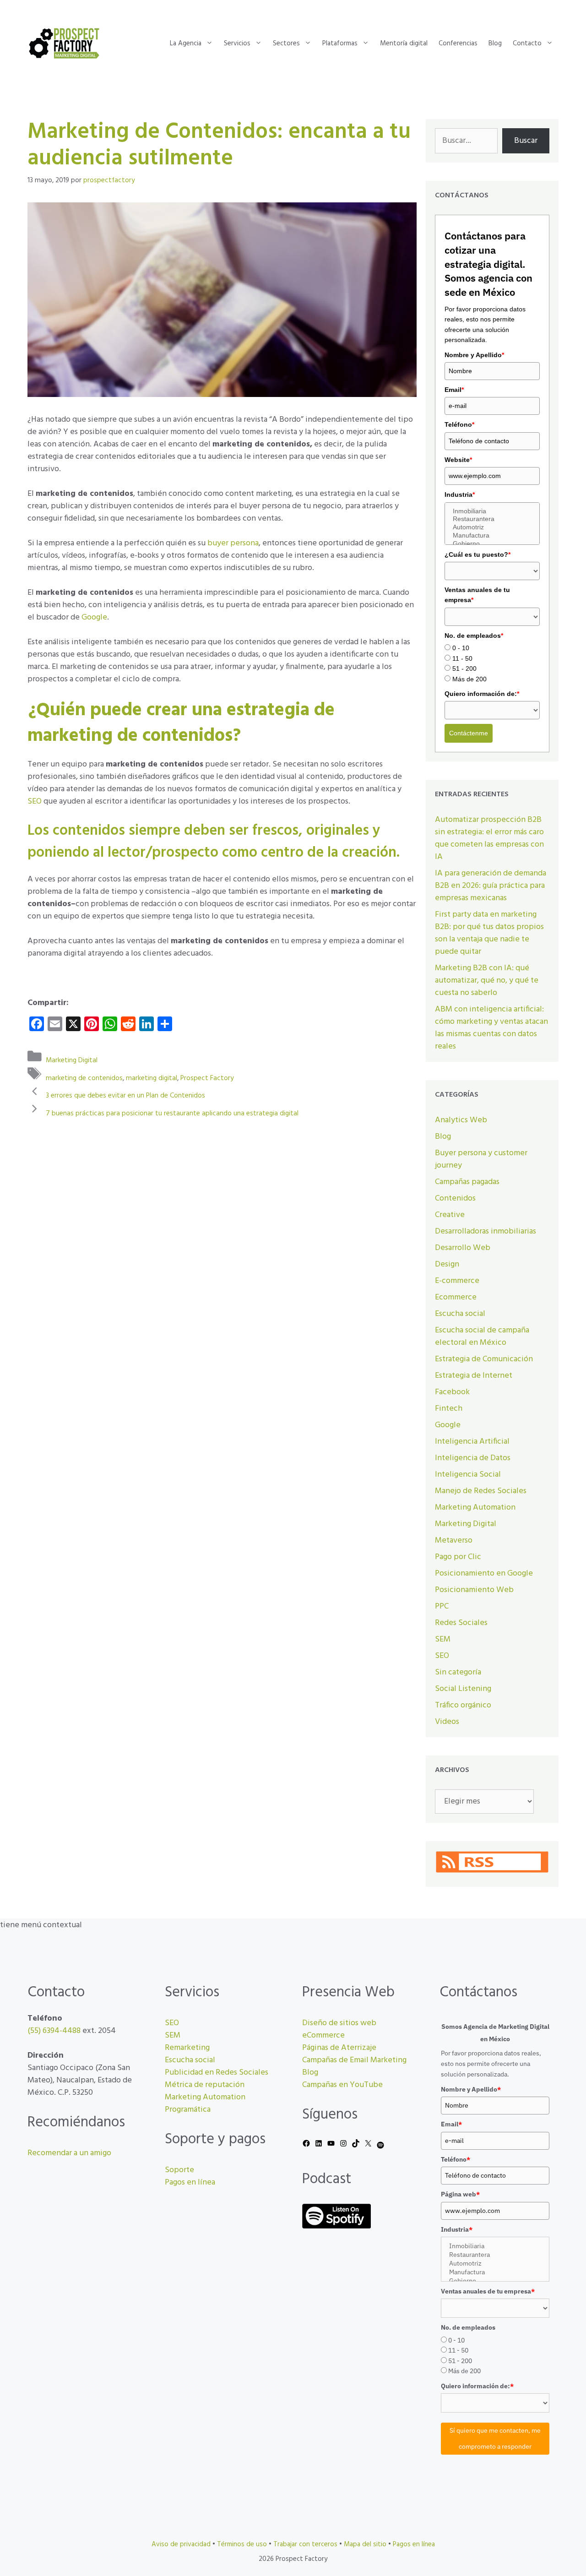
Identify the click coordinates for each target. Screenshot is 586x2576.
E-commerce (457, 1281)
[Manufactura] (492, 536)
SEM (443, 1639)
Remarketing (187, 2048)
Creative (450, 1215)
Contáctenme (469, 733)
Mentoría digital (404, 43)
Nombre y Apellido (474, 355)
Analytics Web (461, 1120)
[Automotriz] (492, 527)
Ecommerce (456, 1297)
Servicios (237, 43)
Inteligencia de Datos (473, 1458)
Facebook (452, 1392)
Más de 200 (469, 679)
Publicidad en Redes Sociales (217, 2073)
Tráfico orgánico (463, 1705)
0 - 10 (461, 648)
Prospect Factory (207, 1078)
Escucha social (460, 1314)
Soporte (179, 2170)
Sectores (286, 43)
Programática (188, 2110)
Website (458, 460)
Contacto (527, 43)
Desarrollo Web (463, 1248)
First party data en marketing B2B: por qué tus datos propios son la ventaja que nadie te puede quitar (489, 933)
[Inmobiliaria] (492, 511)
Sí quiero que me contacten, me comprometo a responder (495, 2438)
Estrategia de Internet (474, 1376)
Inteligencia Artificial (472, 1442)
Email (454, 390)
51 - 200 (464, 668)
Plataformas (340, 43)
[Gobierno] (492, 544)
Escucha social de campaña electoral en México (482, 1337)
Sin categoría (458, 1672)
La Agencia (186, 43)
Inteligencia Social (468, 1475)
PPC (442, 1606)
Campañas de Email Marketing (354, 2060)
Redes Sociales (461, 1623)
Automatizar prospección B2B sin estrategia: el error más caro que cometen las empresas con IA (489, 838)
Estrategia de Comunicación (484, 1359)
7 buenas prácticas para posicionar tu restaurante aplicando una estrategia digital (172, 1113)
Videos (447, 1722)
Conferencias (458, 43)
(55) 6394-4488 (54, 2031)
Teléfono (459, 424)
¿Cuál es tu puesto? (477, 554)
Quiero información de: (482, 694)
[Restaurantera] (492, 519)
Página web (460, 2194)
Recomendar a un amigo (69, 2153)
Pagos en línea (190, 2182)
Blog (495, 43)
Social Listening (463, 1689)
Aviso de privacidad (181, 2544)
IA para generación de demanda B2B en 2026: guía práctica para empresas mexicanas (491, 886)
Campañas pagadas (467, 1182)
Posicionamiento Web (474, 1590)
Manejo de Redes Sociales (481, 1491)
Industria (460, 495)
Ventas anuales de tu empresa (477, 595)
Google (94, 617)
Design (447, 1264)
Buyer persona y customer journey (481, 1159)
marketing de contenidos (84, 1078)
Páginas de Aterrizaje (339, 2048)
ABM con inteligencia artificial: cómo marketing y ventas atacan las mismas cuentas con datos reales (491, 1028)
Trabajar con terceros (305, 2544)
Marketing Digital (72, 1060)
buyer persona (233, 543)
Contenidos (455, 1198)
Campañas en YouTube (342, 2085)
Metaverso (454, 1541)
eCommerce (323, 2035)
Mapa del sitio (365, 2544)
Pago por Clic (458, 1557)
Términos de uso (242, 2544)
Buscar (526, 141)
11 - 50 (462, 658)
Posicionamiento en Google (484, 1573)
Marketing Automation (475, 1508)
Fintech (449, 1409)
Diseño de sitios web (339, 2023)
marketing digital (152, 1078)
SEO (35, 802)
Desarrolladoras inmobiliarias (486, 1231)
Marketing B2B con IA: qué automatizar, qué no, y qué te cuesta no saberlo (487, 981)
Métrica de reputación (205, 2085)
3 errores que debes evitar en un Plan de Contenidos (125, 1096)
